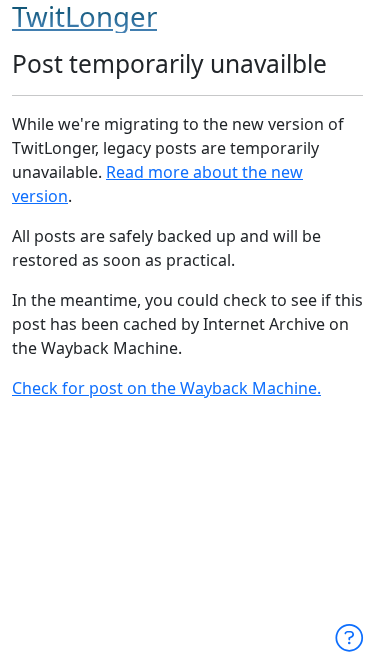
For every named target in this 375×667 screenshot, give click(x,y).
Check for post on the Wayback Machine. (166, 388)
